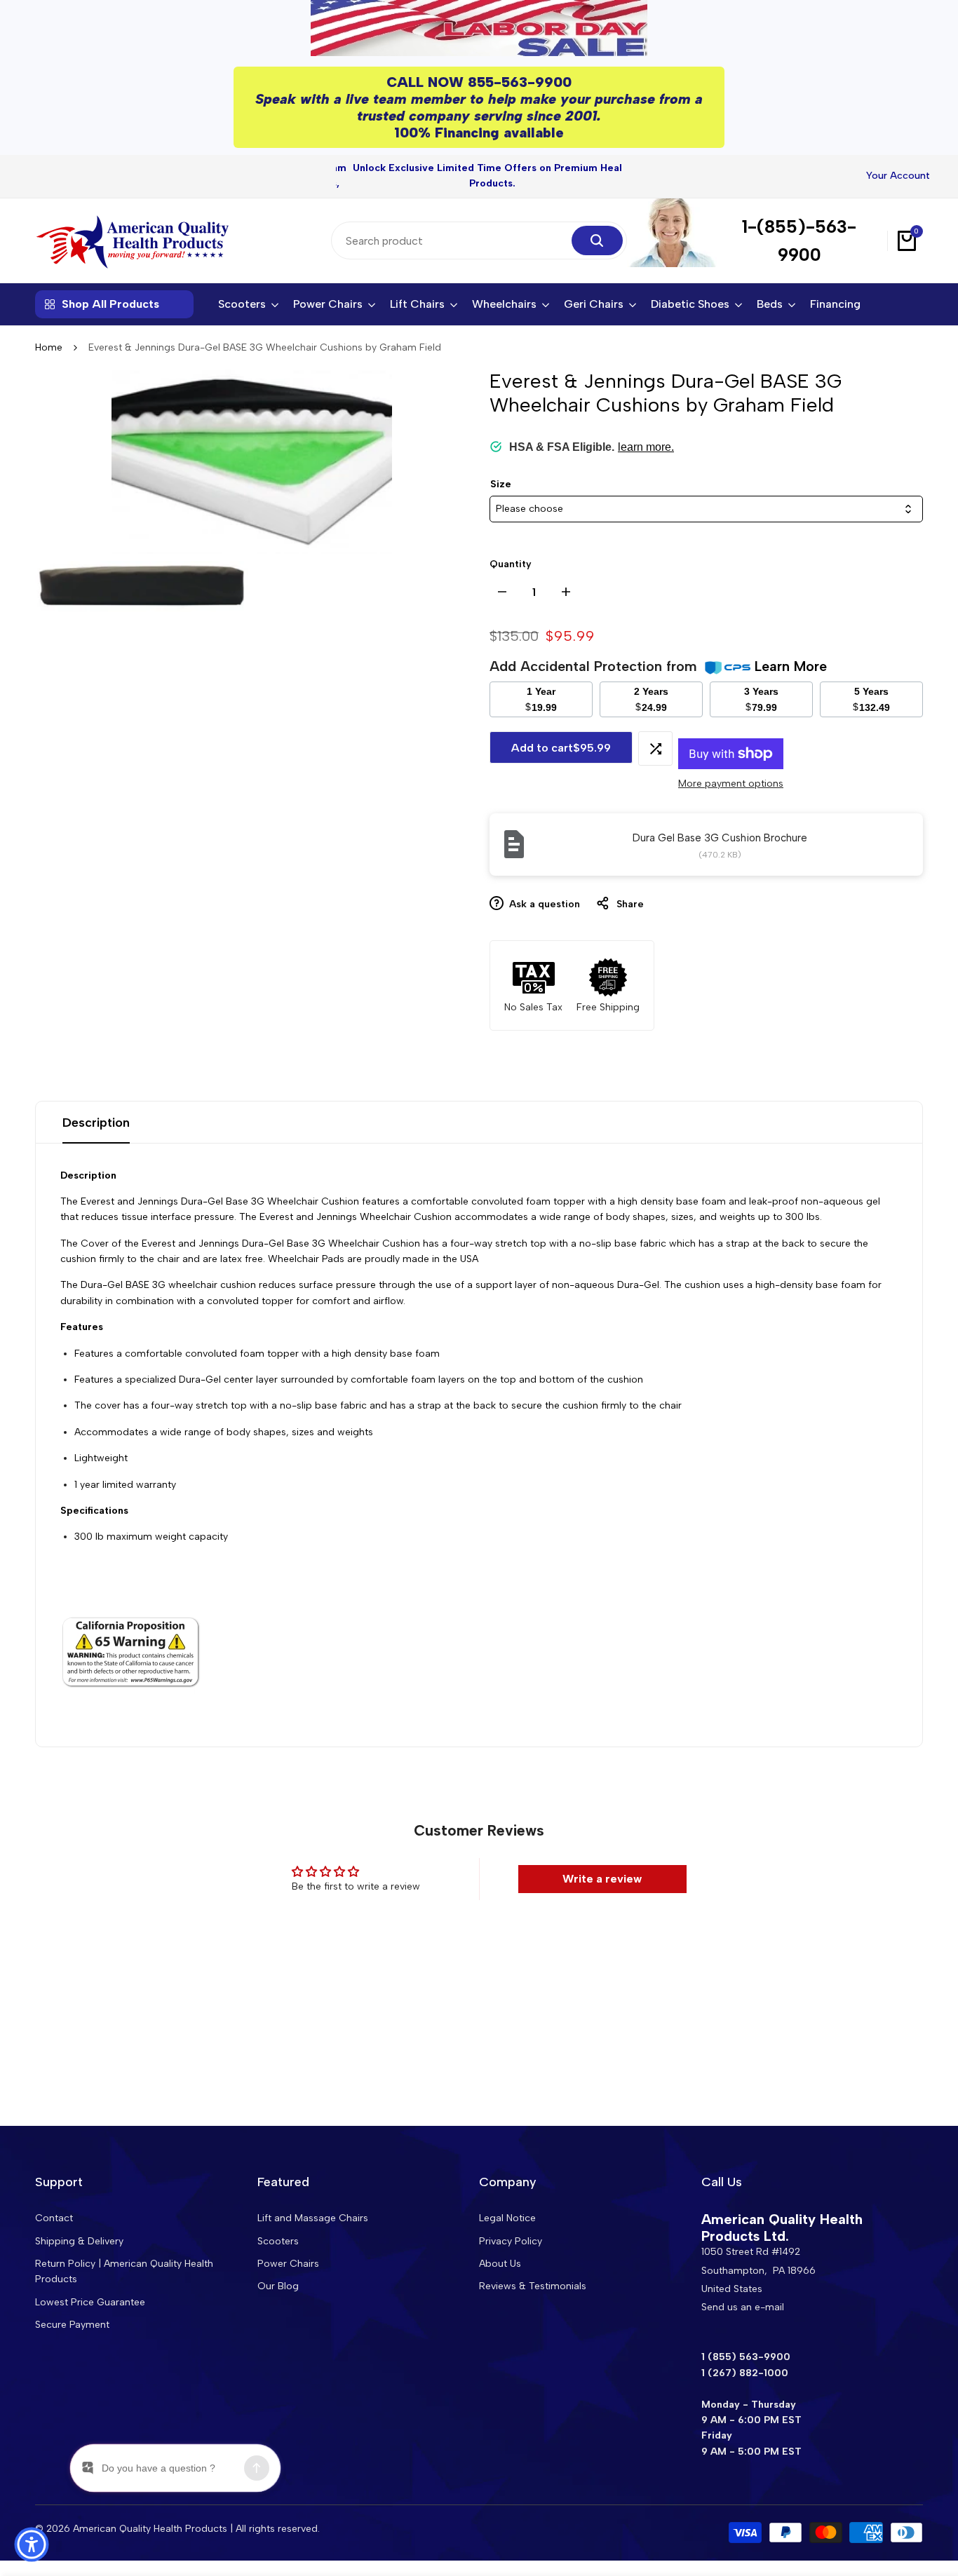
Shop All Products (110, 304)
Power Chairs (288, 2264)
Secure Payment (72, 2325)
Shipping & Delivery (79, 2241)
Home (49, 347)
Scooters (278, 2241)
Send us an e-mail (743, 2307)
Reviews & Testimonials (533, 2286)
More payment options (731, 784)
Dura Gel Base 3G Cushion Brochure (720, 838)
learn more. (646, 447)
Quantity (511, 564)
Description (96, 1123)
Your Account (898, 176)
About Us (500, 2264)
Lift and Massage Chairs (313, 2218)
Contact (54, 2218)
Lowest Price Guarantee (90, 2302)
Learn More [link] (791, 666)
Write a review (602, 1879)
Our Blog (278, 2286)
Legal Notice (507, 2218)
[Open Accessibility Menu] (32, 2544)
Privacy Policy (511, 2241)
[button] (655, 748)
